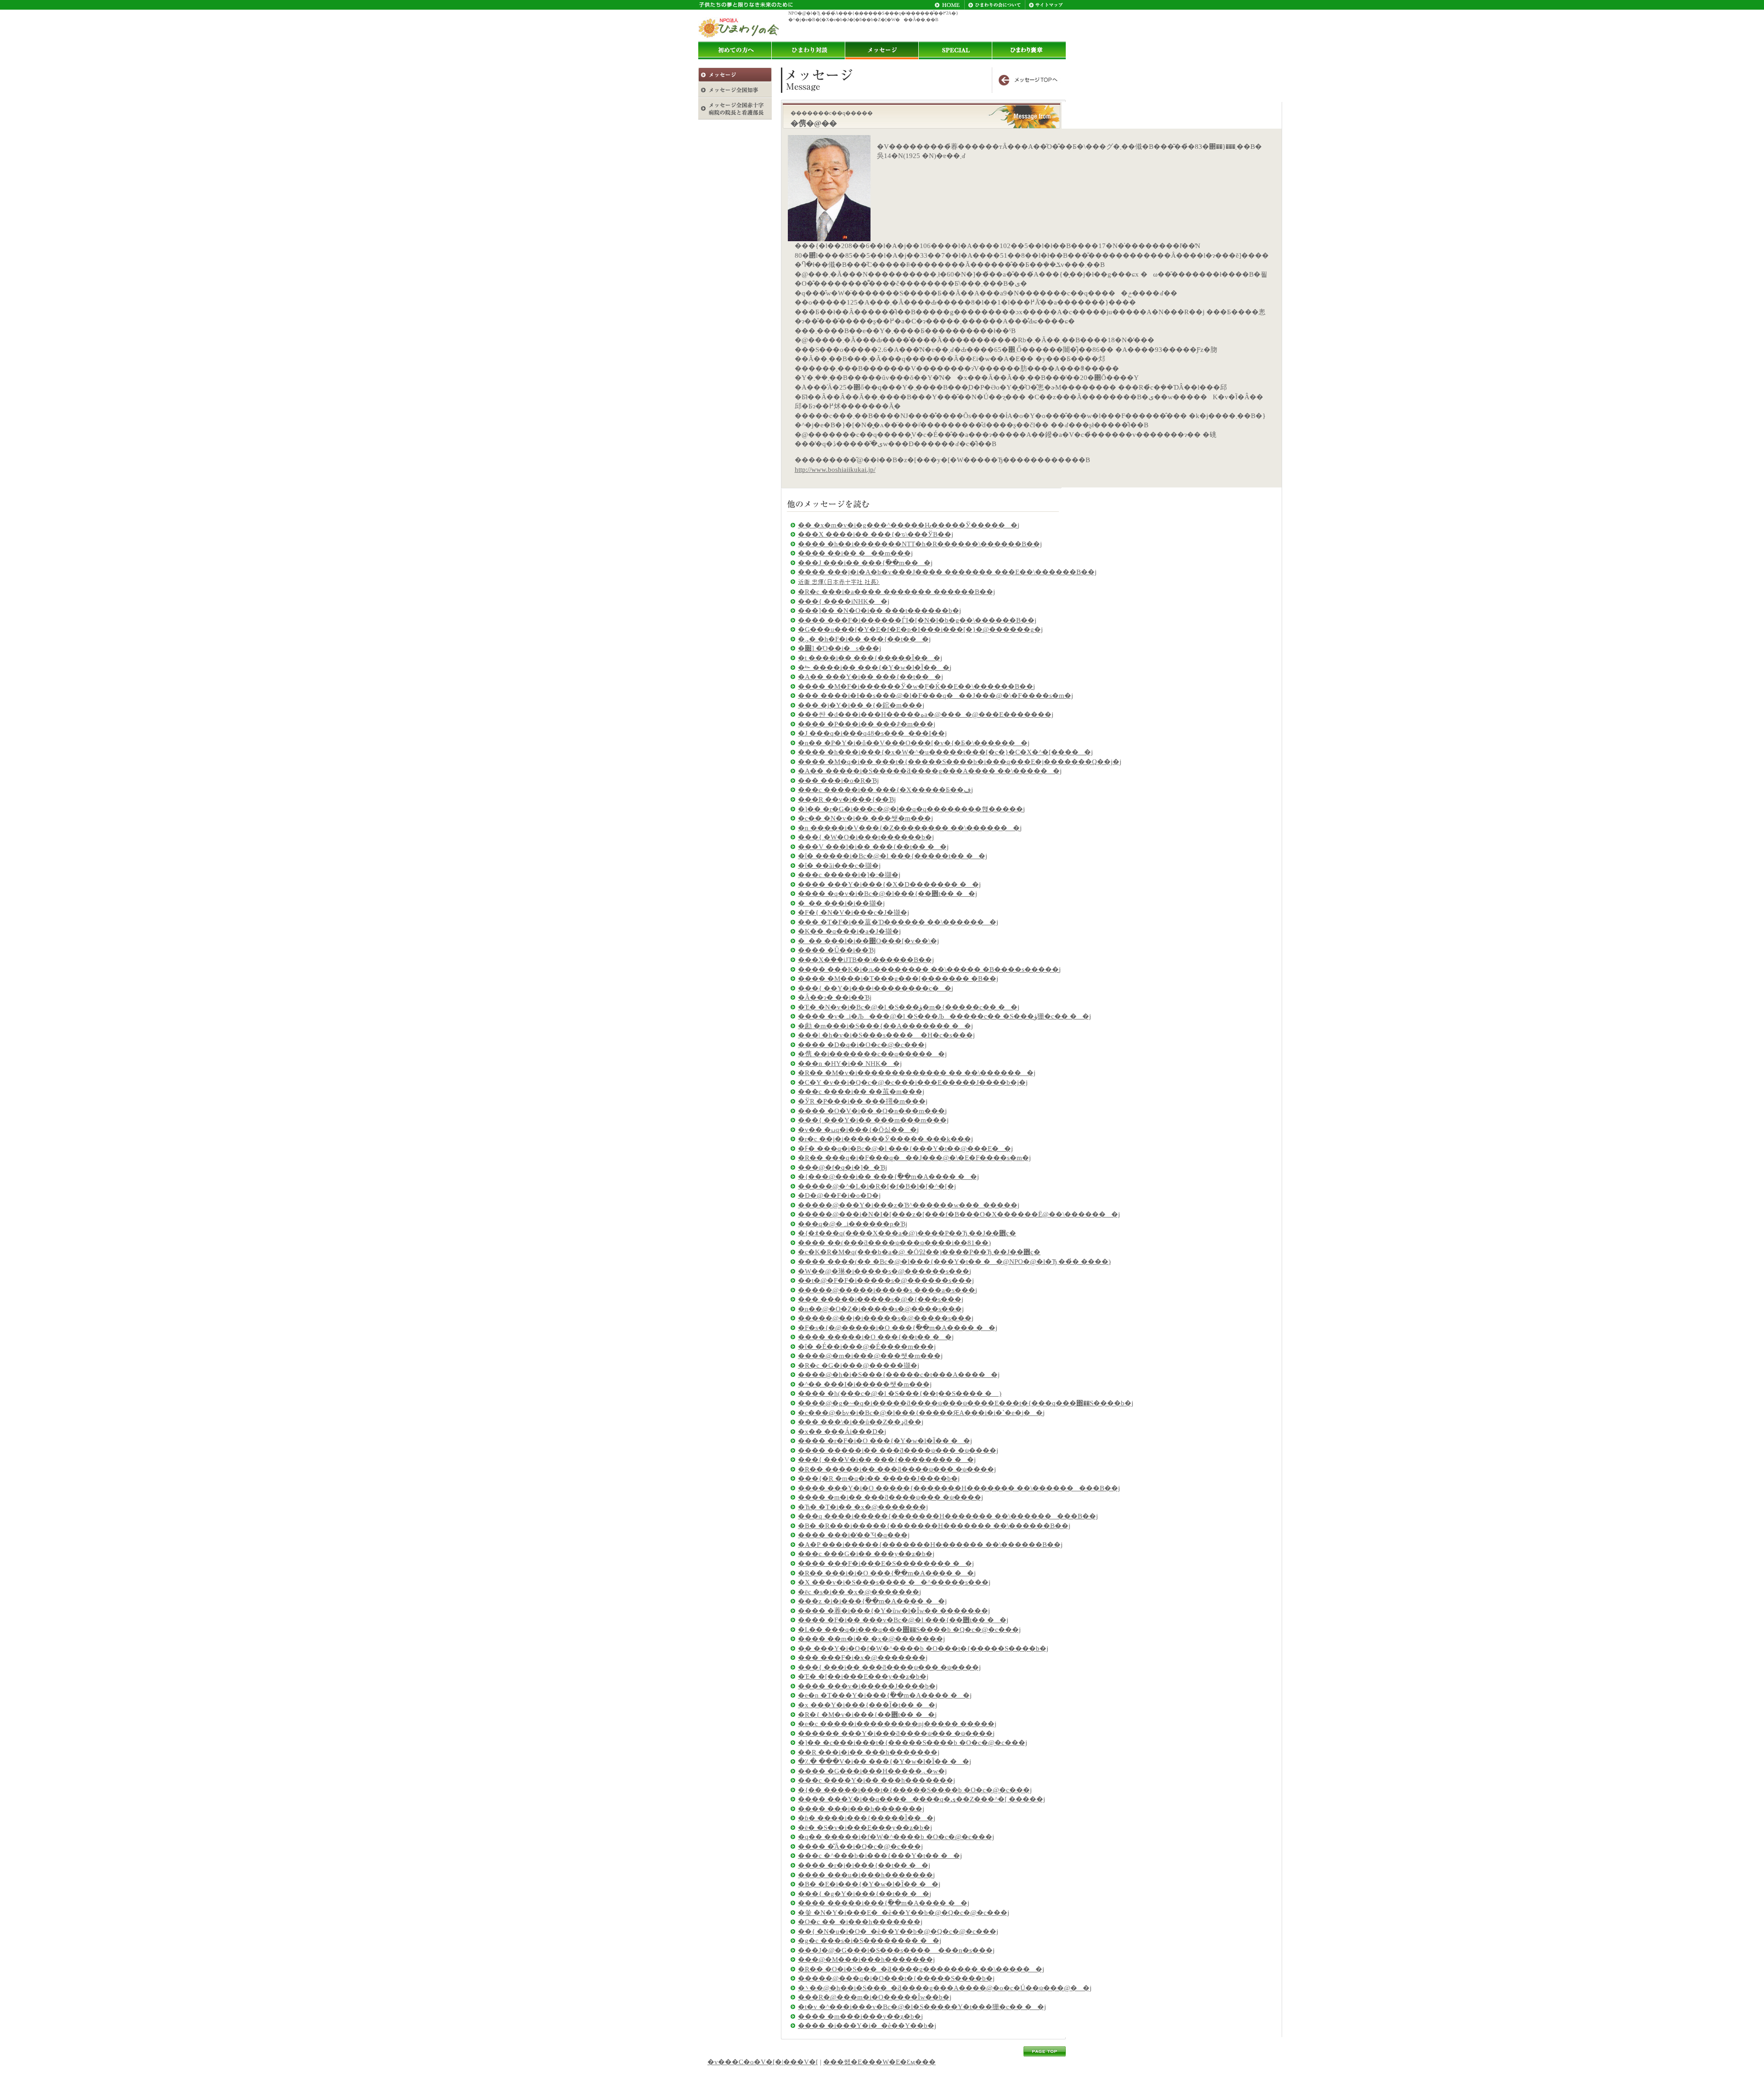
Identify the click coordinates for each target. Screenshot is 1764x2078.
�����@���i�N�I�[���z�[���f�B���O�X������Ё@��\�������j (959, 1214)
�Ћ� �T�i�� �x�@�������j (863, 1507)
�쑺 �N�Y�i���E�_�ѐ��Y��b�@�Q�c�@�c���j (904, 1913)
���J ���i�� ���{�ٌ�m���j (865, 563)
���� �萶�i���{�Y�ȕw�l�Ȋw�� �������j (894, 1611)
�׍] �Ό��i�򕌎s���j (840, 648)
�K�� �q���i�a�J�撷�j (849, 931)
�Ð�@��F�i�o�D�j (839, 1195)
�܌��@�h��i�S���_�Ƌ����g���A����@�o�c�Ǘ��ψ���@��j (945, 1988)
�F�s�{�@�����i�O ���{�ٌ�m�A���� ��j (898, 1328)
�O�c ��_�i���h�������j (860, 1922)
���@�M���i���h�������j (866, 1959)
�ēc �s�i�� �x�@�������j (859, 1592)
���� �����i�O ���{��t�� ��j (876, 1337)
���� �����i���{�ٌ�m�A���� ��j (884, 1903)
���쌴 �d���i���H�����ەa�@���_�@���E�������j (926, 714)
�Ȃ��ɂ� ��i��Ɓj (835, 997)
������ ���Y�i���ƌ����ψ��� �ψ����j (896, 1733)
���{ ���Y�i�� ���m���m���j (873, 1120)
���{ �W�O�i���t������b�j (866, 837)
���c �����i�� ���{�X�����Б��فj (885, 790)
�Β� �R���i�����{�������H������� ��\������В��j (934, 1526)
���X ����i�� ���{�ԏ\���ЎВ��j (876, 534)
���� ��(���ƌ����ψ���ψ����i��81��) (894, 1243)
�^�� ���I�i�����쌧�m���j (865, 1384)
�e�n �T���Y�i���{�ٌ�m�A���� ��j (885, 1695)
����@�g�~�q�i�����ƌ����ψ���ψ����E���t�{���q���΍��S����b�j (966, 1403)
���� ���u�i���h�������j (866, 1875)
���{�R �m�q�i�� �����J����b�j (879, 1478)
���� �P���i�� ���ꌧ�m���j (867, 724)
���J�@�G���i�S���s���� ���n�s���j (896, 1950)
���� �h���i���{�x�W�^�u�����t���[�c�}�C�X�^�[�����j (945, 752)
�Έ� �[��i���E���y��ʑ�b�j (863, 1676)
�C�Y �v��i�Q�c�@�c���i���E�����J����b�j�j (913, 1082)
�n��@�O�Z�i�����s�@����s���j (881, 1309)
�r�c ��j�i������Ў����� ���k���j (885, 1139)
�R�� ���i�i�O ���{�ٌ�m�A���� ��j (887, 1573)
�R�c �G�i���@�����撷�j (859, 1365)
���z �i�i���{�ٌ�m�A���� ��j (872, 1601)
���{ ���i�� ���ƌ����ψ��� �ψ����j (889, 1667)
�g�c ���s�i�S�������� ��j (870, 1941)
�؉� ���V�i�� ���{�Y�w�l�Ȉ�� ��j (885, 1761)
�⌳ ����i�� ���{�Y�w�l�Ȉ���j (875, 668)
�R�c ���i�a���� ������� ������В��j (896, 592)
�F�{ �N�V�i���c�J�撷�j (854, 912)
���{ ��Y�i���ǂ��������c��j (876, 988)
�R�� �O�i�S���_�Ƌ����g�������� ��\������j (921, 1969)
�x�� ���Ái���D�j (842, 1432)
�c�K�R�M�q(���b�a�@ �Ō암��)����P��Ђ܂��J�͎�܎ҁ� (919, 1252)
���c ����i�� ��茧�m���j (861, 1092)
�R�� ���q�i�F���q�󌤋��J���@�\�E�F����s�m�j (914, 1158)
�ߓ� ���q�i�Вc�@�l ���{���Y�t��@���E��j (905, 1149)
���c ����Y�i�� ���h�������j (876, 1780)
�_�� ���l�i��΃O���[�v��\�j (868, 941)
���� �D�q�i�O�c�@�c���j (862, 1045)
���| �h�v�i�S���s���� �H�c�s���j (886, 1035)
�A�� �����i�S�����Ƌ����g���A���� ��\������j (930, 771)
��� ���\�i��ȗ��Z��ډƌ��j (861, 1422)
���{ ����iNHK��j (844, 601)
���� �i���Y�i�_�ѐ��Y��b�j (867, 2026)
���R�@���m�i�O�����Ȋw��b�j (875, 1997)
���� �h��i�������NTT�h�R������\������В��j (920, 544)
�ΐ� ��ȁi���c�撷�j (839, 866)
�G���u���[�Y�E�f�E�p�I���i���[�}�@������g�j (920, 629)
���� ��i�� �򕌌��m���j (855, 553)
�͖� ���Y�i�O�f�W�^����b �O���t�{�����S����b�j (923, 1648)
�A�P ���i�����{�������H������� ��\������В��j (930, 1545)
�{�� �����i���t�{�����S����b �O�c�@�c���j (915, 1790)
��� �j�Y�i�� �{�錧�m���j (861, 705)
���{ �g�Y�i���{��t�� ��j (865, 1894)
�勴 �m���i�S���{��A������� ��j (885, 1026)
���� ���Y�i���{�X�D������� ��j (889, 884)
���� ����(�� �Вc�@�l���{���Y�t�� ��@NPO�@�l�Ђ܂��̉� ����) (954, 1262)
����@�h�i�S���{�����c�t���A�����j (899, 1375)
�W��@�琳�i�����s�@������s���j (885, 1271)
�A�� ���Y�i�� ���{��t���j (871, 677)
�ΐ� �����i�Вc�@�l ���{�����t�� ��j (893, 856)
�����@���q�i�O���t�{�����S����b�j (896, 1978)
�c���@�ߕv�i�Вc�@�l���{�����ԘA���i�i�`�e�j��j (921, 1413)
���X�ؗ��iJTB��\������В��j (866, 960)
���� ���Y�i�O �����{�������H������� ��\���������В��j (959, 1488)
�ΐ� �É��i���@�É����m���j (867, 1347)
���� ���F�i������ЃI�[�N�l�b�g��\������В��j (917, 620)
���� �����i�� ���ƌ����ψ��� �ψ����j (898, 1450)
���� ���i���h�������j (861, 1809)
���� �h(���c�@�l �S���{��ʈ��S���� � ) (900, 1393)
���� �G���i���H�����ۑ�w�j (872, 1771)
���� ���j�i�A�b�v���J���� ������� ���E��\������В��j (947, 572)
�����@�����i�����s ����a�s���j (888, 1290)
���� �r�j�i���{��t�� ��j (864, 1865)
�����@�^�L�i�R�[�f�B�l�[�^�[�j (877, 1186)
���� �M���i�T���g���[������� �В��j (898, 979)
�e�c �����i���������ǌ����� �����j (897, 1724)
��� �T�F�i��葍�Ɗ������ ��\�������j (898, 922)
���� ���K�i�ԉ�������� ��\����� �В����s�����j (929, 969)
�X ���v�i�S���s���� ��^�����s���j (894, 1582)
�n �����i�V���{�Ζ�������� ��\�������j (910, 828)
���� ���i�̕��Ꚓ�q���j (854, 1535)
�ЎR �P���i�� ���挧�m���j (863, 1101)
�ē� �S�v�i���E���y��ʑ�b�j (865, 1828)
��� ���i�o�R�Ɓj (838, 781)
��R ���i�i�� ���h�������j (869, 1752)
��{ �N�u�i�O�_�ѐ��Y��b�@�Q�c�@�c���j (898, 1931)
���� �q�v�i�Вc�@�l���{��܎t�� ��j (888, 894)
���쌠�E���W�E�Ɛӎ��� (879, 2062)
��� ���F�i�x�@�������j (863, 1658)
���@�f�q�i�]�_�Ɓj (842, 1167)
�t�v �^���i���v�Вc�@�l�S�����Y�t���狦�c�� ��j (922, 2007)
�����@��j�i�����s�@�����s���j (886, 1318)
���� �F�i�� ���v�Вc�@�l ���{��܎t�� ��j (903, 1620)
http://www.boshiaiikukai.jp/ (835, 470)
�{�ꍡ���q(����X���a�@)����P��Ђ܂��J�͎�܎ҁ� (907, 1233)
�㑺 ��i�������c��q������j (872, 1054)
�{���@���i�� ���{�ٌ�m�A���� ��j (888, 1177)
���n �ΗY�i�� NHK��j (850, 1064)
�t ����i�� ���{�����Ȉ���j (870, 658)
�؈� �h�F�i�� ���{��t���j (864, 639)
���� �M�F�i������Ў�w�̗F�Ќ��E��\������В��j (916, 686)
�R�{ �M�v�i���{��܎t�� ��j (867, 1715)
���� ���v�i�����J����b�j (868, 1686)
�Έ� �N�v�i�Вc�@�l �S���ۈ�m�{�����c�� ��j (909, 1007)
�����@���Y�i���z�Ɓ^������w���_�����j (909, 1205)
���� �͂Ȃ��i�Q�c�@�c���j (860, 1846)
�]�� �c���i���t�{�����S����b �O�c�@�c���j (913, 1743)
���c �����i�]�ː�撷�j (849, 875)
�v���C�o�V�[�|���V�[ (763, 2062)
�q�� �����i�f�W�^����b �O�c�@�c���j (896, 1837)
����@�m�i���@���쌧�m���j (870, 1356)
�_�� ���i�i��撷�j (841, 903)
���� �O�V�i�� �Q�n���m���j (872, 1111)
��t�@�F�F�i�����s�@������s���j (886, 1280)
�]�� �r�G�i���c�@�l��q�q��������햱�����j (911, 809)
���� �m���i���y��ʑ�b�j (860, 2016)
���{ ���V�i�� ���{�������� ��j (887, 1460)
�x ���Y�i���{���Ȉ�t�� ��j (868, 1705)
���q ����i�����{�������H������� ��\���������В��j (948, 1516)
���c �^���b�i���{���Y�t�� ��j (880, 1856)
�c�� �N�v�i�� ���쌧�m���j (865, 818)
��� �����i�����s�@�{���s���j (881, 1299)
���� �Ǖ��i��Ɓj (837, 950)
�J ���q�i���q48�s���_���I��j (872, 733)
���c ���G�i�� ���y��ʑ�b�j (866, 1554)
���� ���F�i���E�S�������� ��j (886, 1563)
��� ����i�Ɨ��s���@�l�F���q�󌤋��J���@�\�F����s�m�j (936, 696)
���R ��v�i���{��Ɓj (847, 799)
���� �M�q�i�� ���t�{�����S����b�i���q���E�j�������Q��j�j (960, 762)
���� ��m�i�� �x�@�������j (871, 1639)
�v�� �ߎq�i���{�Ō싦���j (858, 1130)
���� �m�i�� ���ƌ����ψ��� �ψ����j (890, 1497)
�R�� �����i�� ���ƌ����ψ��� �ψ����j (897, 1469)
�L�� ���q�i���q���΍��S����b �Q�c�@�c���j (909, 1630)
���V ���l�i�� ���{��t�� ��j (873, 847)
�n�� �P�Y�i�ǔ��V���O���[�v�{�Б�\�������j (914, 743)
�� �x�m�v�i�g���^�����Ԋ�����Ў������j (909, 525)
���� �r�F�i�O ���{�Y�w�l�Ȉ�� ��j (885, 1441)
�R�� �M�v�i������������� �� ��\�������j (917, 1073)
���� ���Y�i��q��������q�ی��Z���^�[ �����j (922, 1799)
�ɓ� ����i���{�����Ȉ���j (867, 1818)
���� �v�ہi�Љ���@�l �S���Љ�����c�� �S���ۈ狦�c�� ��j (944, 1016)
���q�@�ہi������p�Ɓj (853, 1224)
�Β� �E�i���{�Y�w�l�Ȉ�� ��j (869, 1884)
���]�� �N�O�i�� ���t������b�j (879, 611)
